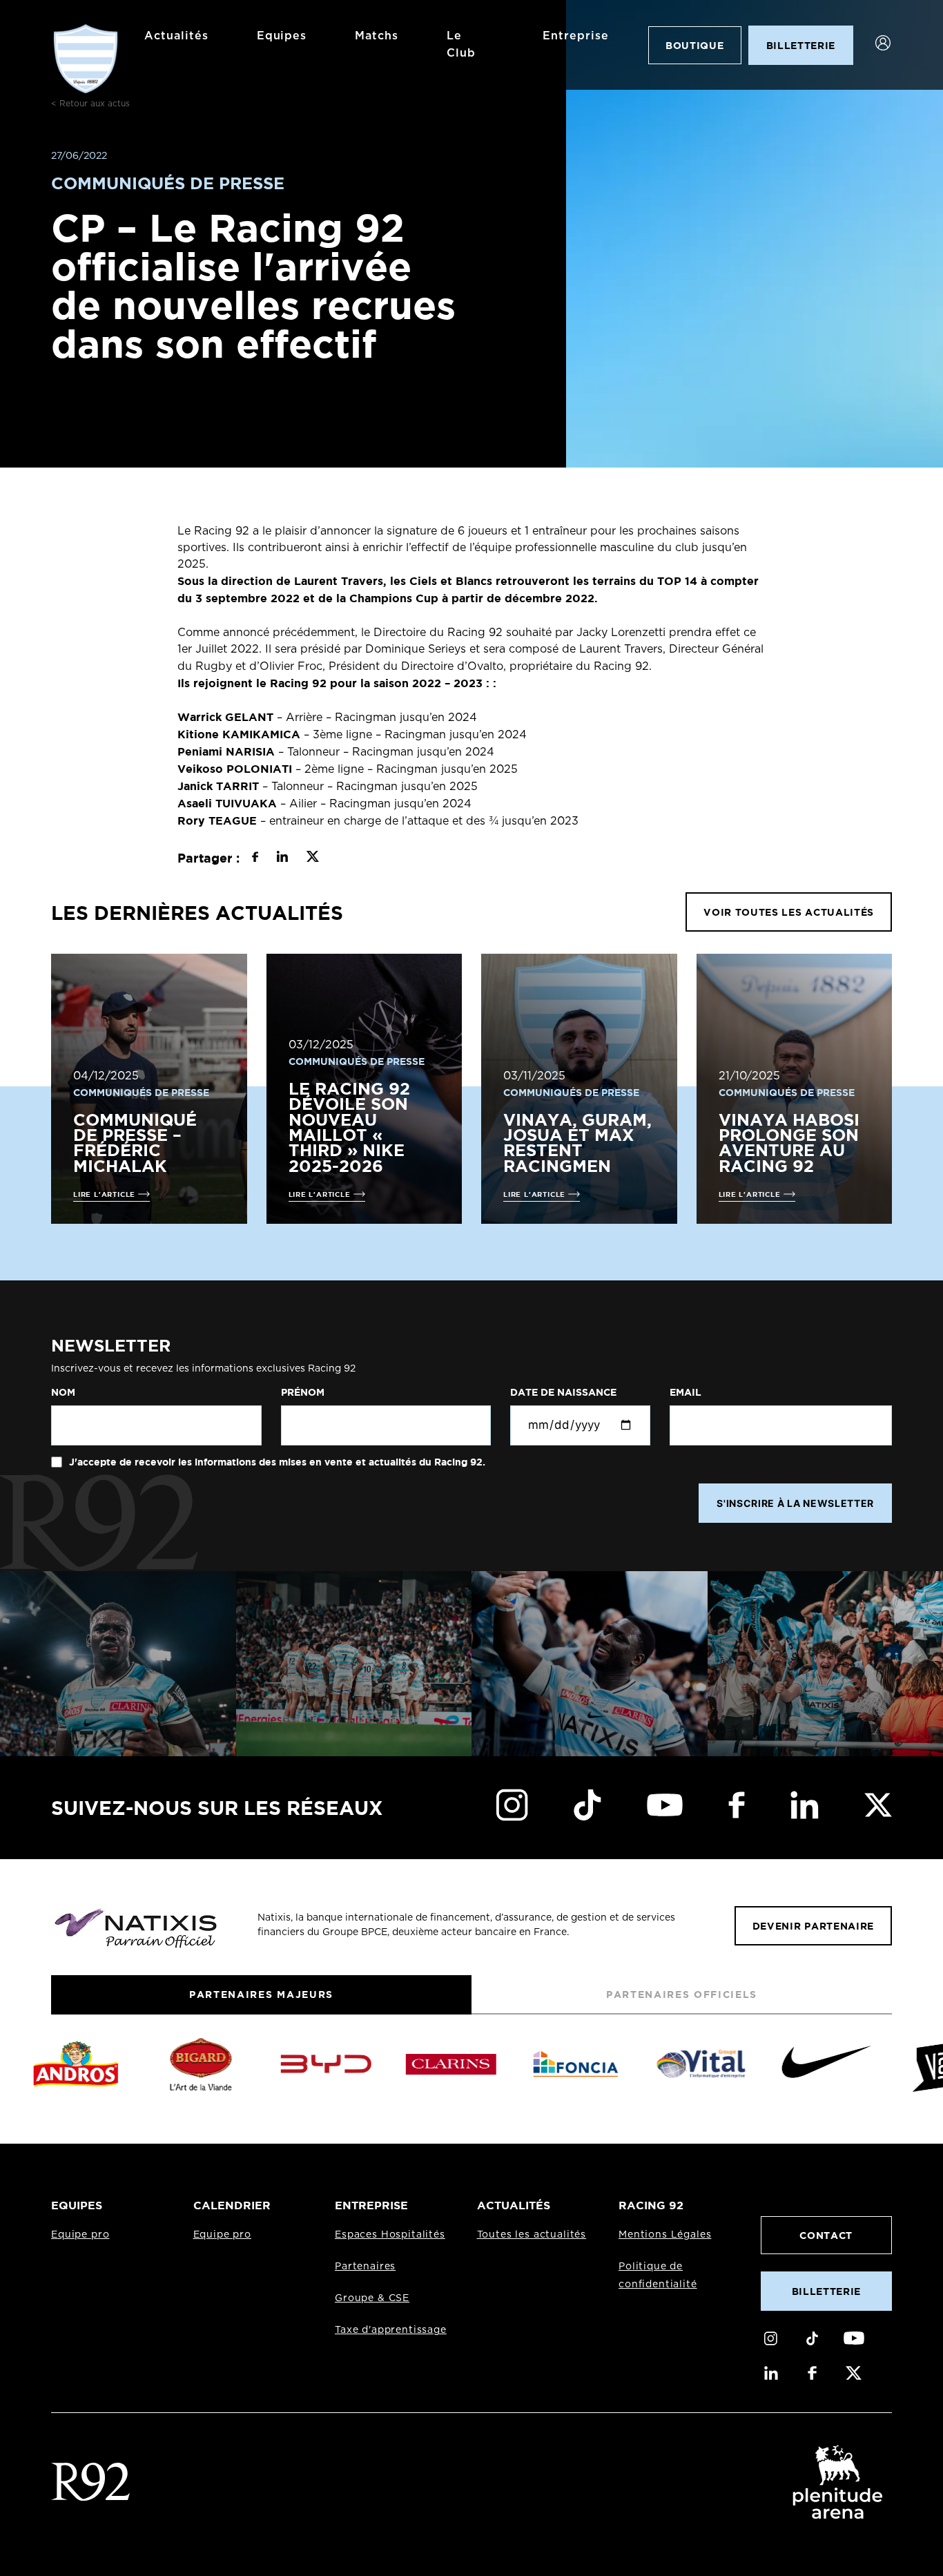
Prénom (303, 1392)
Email (686, 1392)
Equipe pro (80, 2235)
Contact (826, 2235)
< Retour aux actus (90, 104)
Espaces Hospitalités (390, 2235)
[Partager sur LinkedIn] (282, 858)
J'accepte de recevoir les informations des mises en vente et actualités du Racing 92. (276, 1462)
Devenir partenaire (813, 1926)
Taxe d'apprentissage (391, 2330)
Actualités (176, 36)
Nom (63, 1392)
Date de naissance (563, 1392)
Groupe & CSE (372, 2298)
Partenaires (365, 2267)
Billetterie (826, 2291)
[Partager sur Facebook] (255, 858)
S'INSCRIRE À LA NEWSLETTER (795, 1503)
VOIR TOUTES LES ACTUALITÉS (789, 912)
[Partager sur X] (312, 858)
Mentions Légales (665, 2235)
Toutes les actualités (532, 2235)
